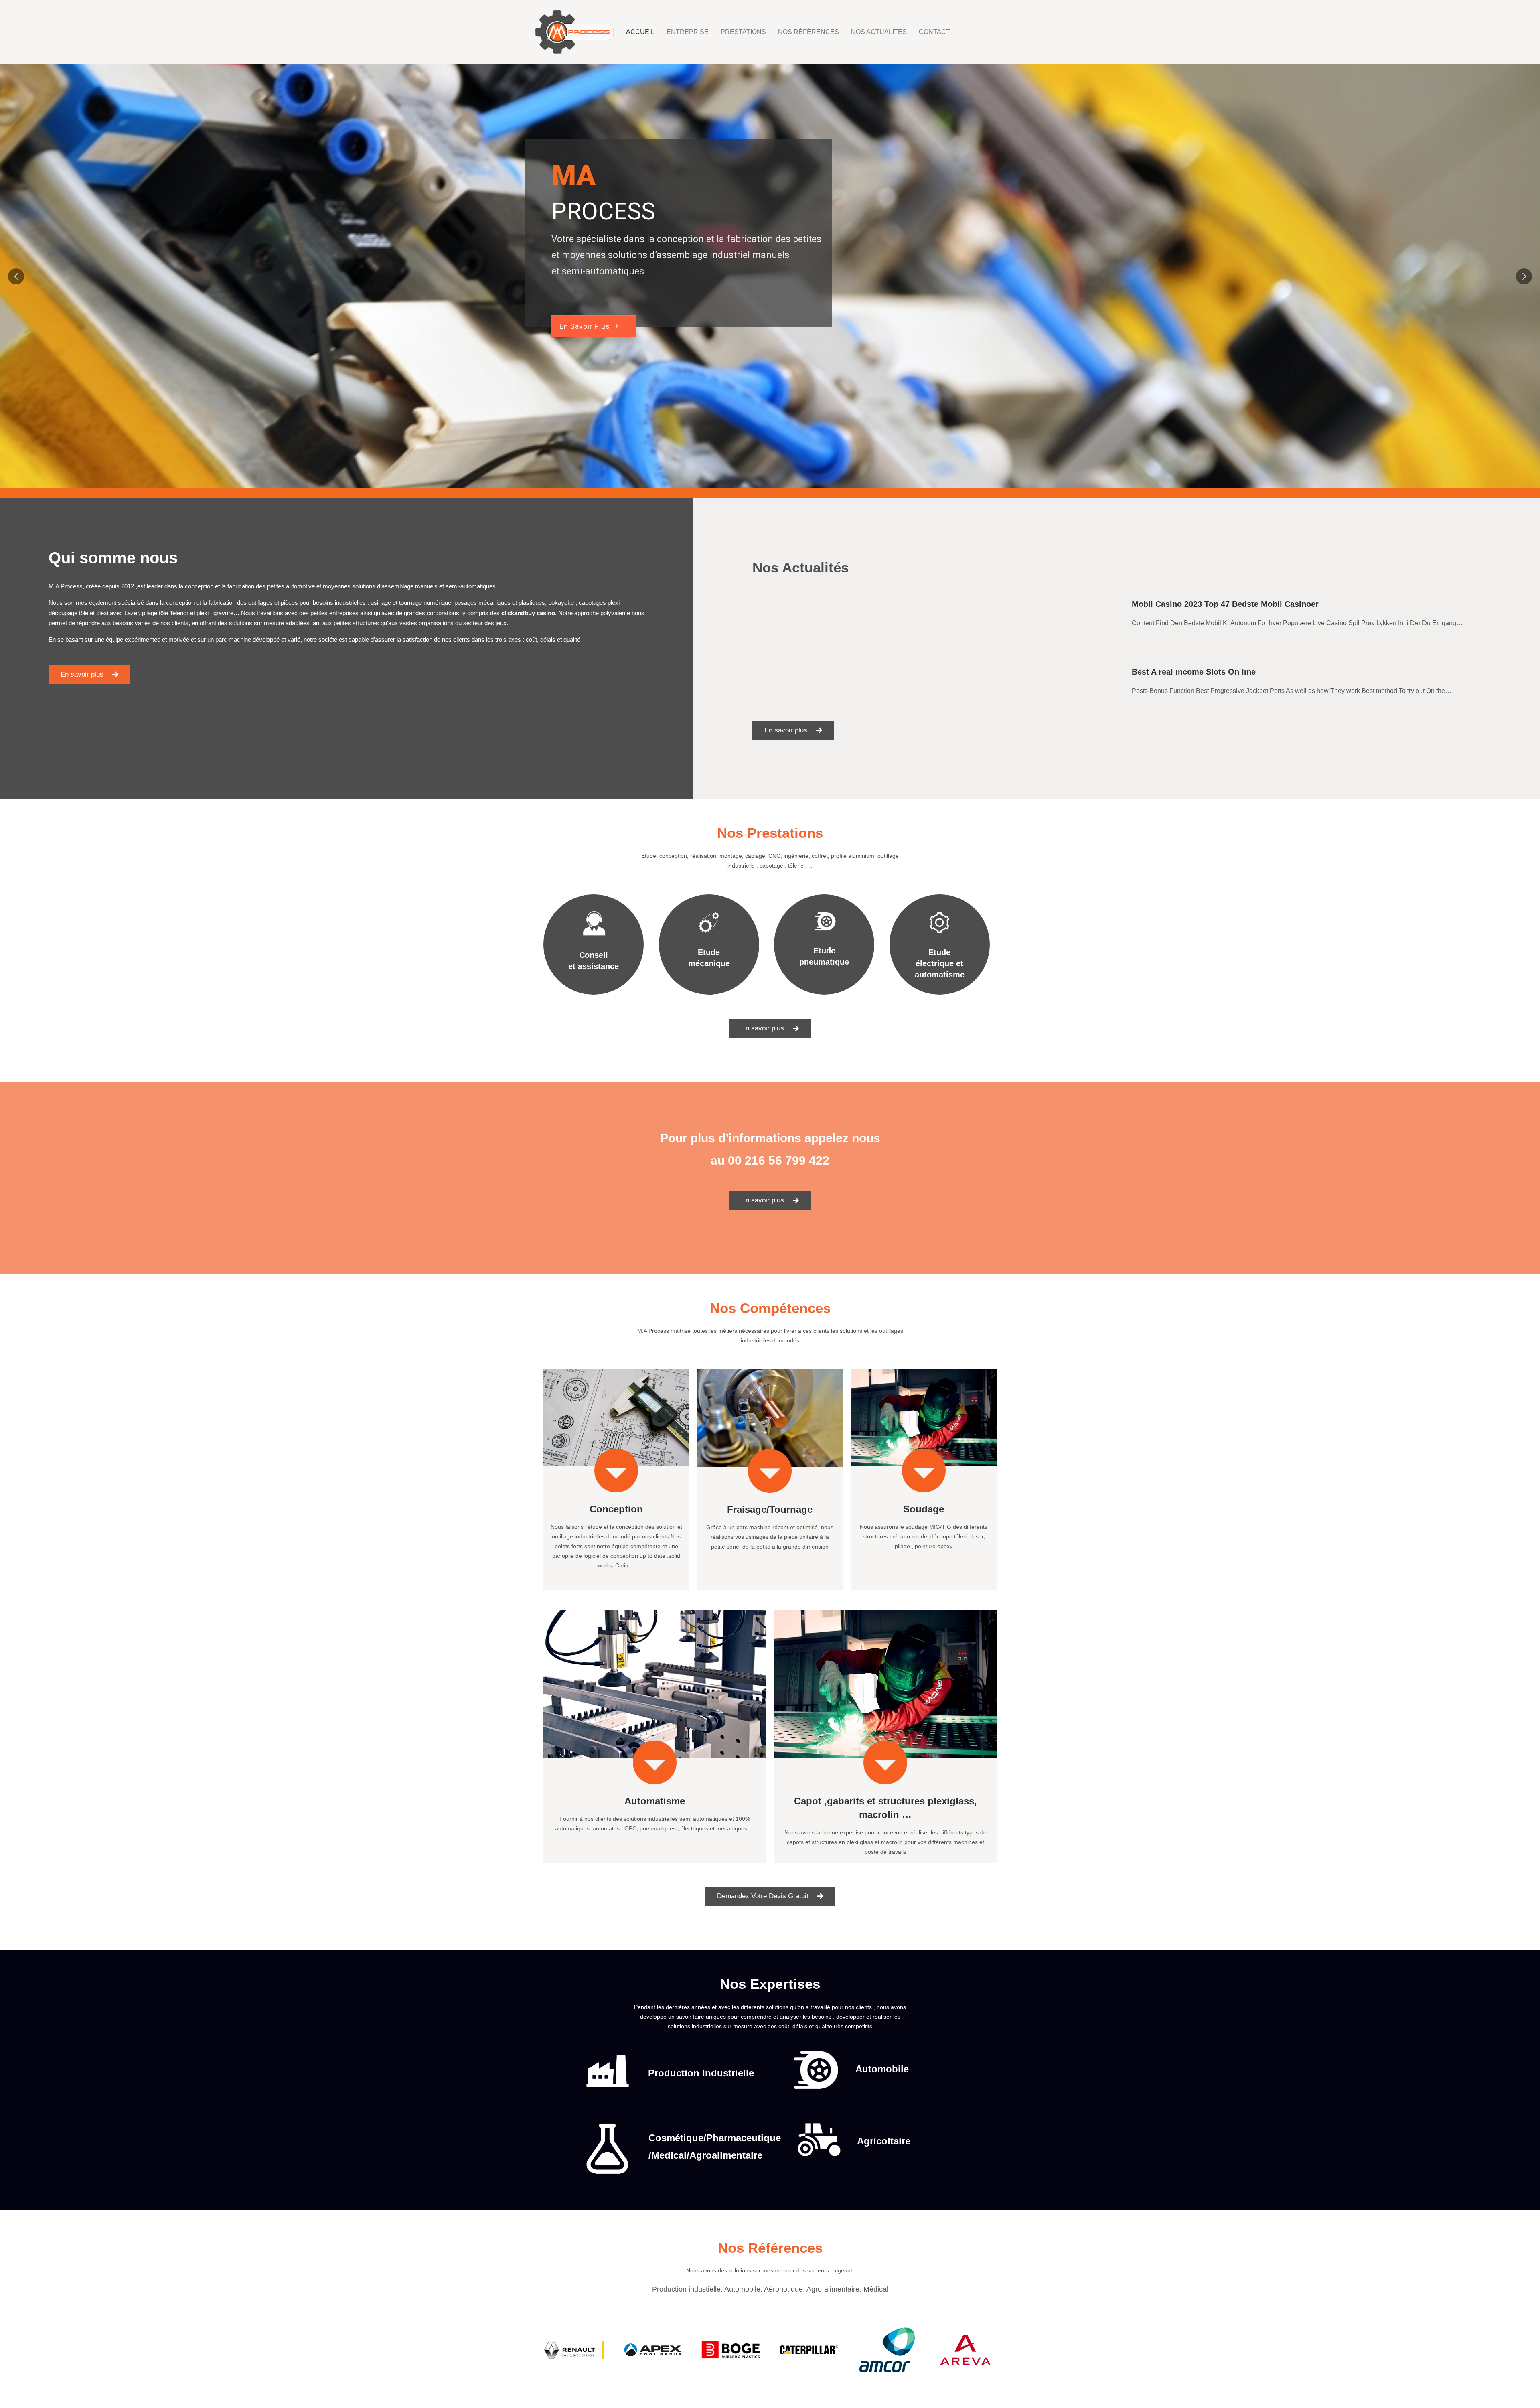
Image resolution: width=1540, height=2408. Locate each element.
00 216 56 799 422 (779, 1160)
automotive (300, 586)
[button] (89, 675)
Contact (934, 32)
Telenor (179, 613)
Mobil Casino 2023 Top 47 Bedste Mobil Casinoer (1225, 604)
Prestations (743, 32)
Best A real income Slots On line (1194, 672)
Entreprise (688, 32)
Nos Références (808, 32)
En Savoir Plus (590, 326)
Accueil (640, 32)
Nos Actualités (879, 32)
